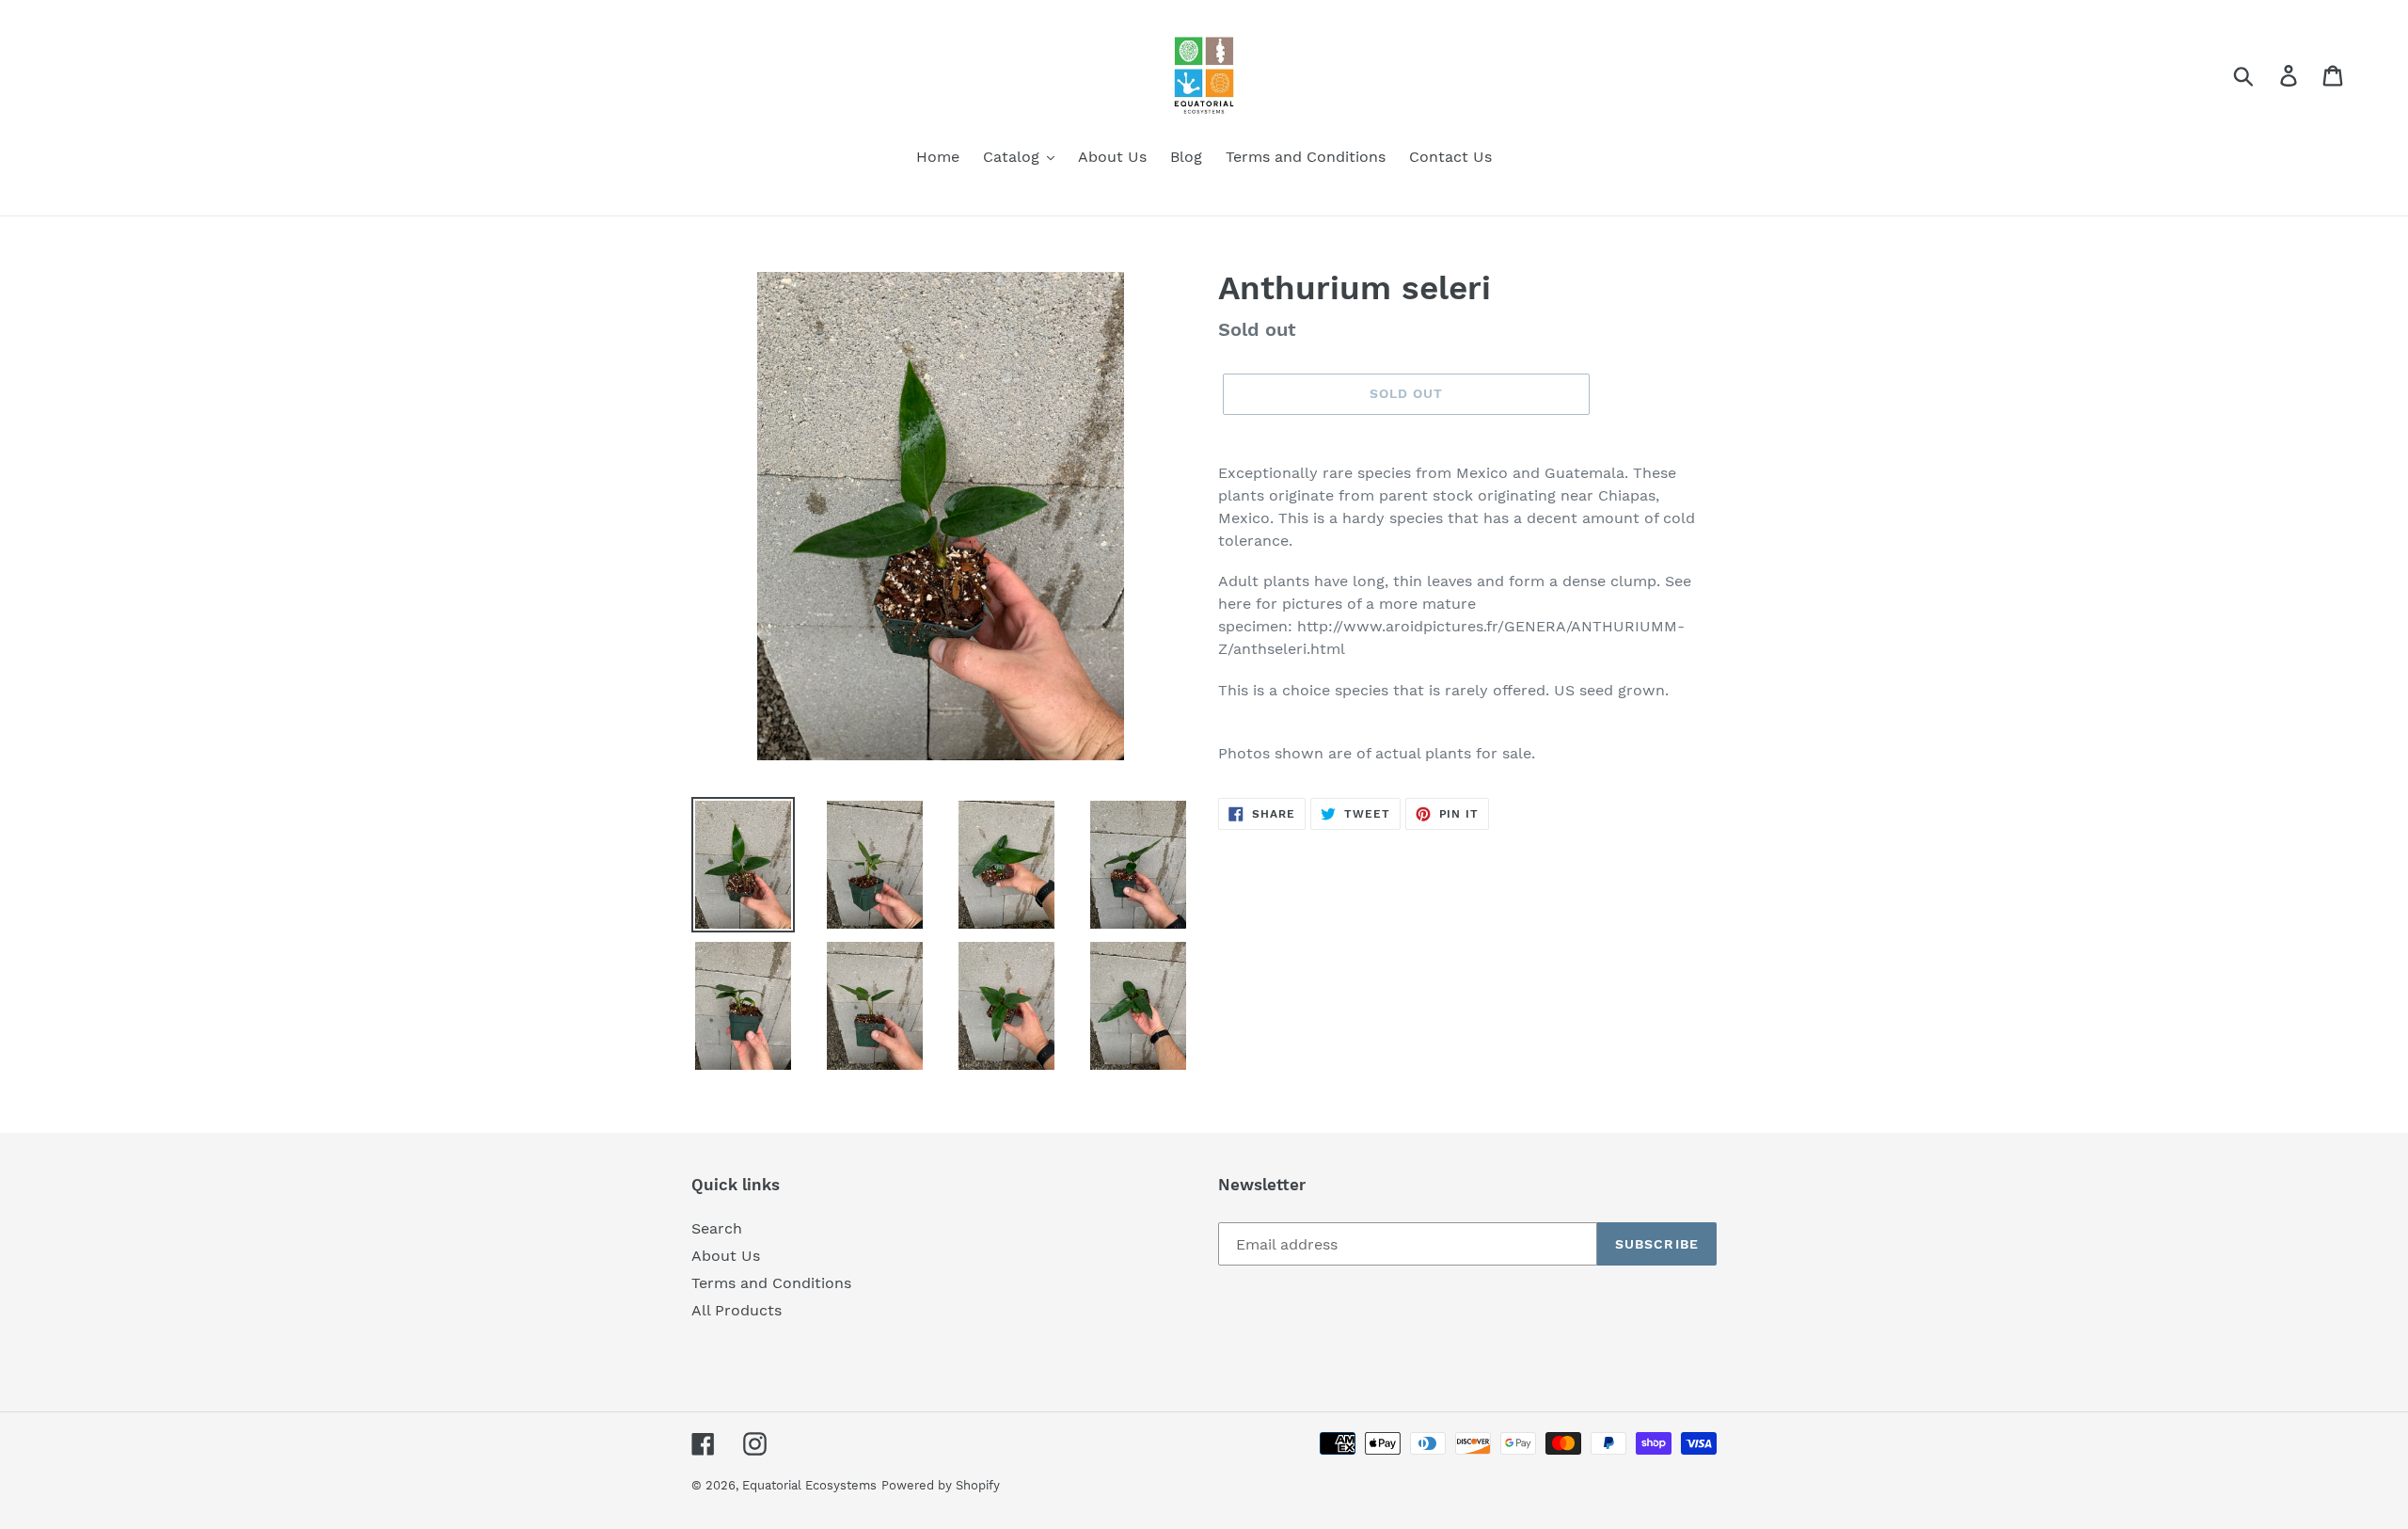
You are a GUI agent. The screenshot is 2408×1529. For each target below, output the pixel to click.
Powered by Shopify (941, 1485)
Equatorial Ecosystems (809, 1485)
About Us (726, 1256)
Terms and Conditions (771, 1283)
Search (717, 1228)
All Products (737, 1310)
